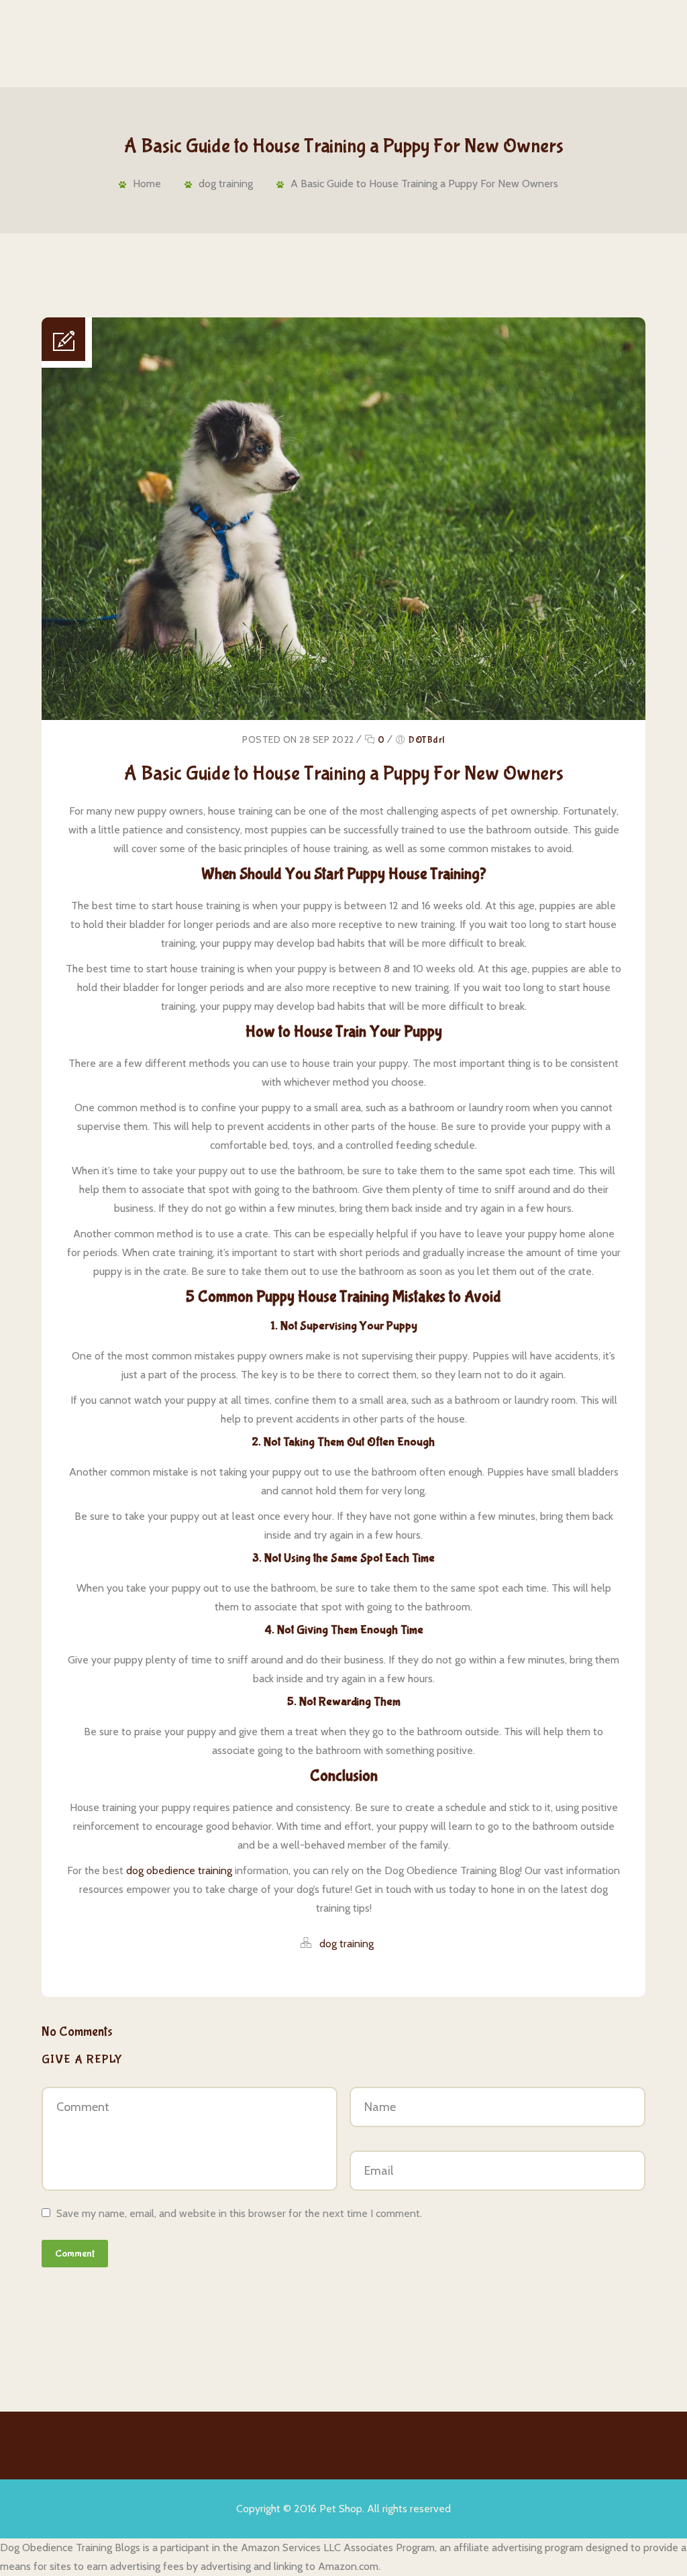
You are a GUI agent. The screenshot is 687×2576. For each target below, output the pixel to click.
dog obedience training (179, 1870)
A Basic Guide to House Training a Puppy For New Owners (424, 184)
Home (147, 184)
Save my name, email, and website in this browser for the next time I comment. (239, 2213)
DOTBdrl (427, 740)
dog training (226, 184)
